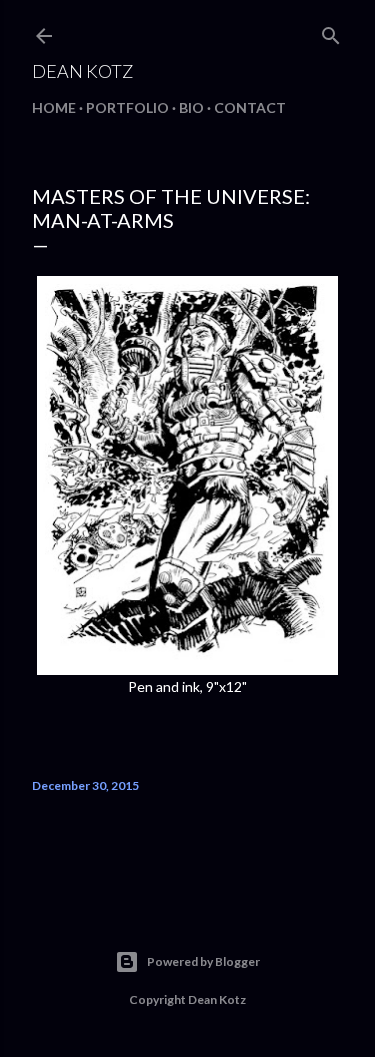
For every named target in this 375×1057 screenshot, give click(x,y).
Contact (250, 107)
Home (54, 107)
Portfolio (127, 107)
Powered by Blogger (203, 961)
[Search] (331, 31)
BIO (191, 107)
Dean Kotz (82, 71)
